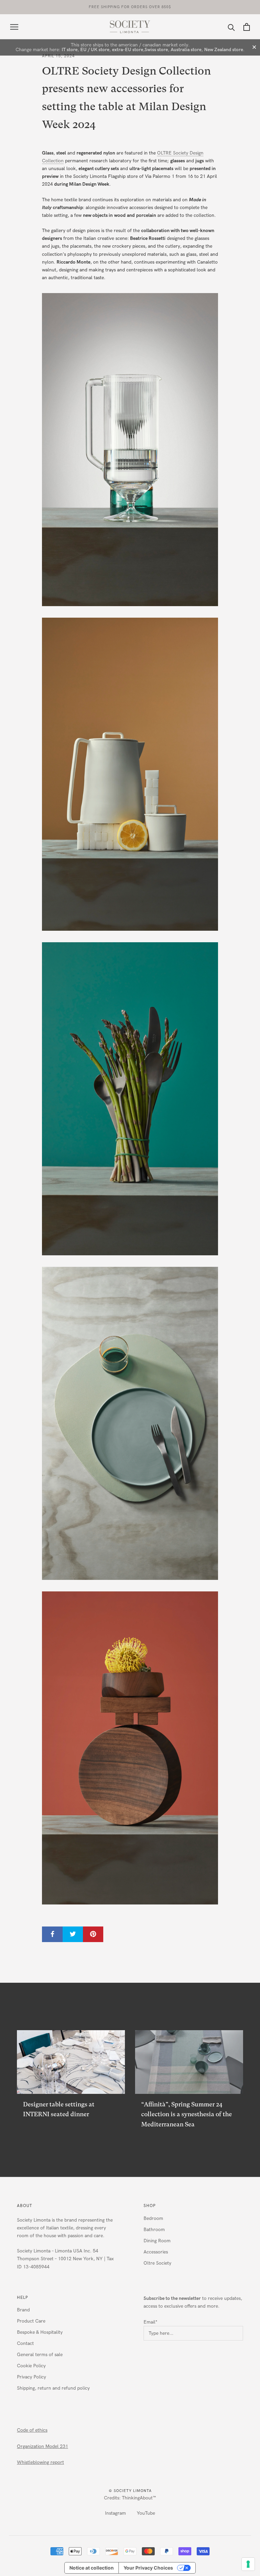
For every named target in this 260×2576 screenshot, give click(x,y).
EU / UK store (95, 50)
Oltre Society (157, 2263)
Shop (150, 2206)
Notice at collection (92, 2568)
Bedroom (153, 2218)
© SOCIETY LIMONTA (130, 2491)
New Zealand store (224, 50)
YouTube (146, 2513)
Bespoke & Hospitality (40, 2332)
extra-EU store (128, 50)
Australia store (186, 50)
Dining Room (157, 2241)
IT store (70, 50)
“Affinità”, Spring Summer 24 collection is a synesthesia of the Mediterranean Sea (187, 2114)
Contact (25, 2343)
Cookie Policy (31, 2366)
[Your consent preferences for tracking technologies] (248, 2564)
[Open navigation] (14, 27)
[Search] (231, 27)
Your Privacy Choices (148, 2568)
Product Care (31, 2321)
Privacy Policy (31, 2377)
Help (23, 2297)
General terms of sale (40, 2355)
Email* (150, 2322)
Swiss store (156, 50)
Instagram (115, 2513)
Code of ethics (32, 2430)
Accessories (156, 2252)
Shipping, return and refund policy (53, 2388)
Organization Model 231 (42, 2446)
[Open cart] (247, 27)
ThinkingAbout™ (139, 2498)
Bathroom (154, 2230)
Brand (23, 2310)
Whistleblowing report (40, 2462)
